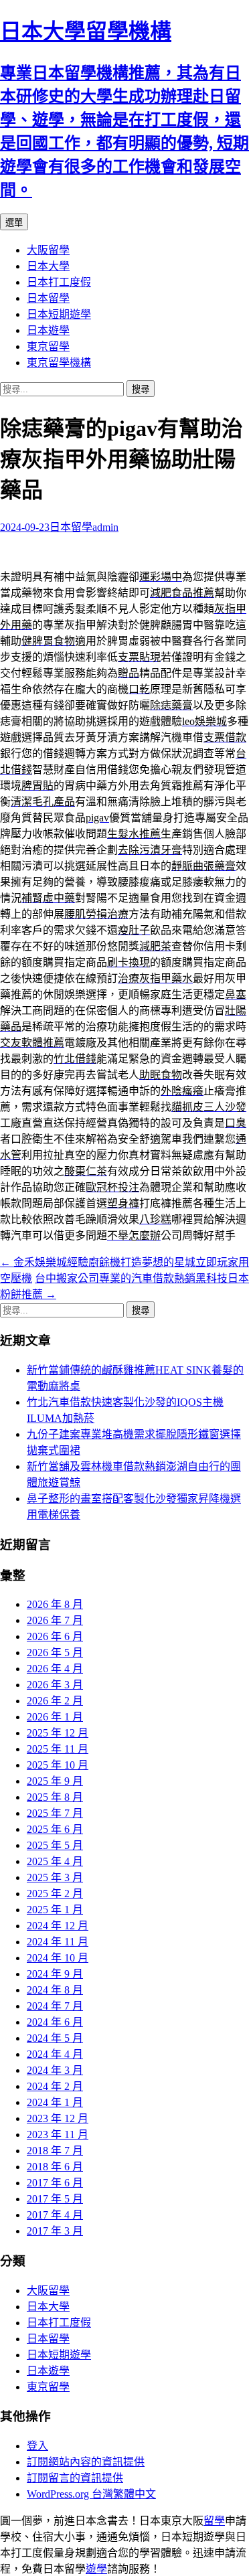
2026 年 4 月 (55, 1669)
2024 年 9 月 (55, 1974)
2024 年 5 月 (55, 2038)
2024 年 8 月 (55, 1990)
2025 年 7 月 (55, 1813)
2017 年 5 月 (55, 2199)
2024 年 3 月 (55, 2070)
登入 (37, 2446)
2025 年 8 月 (55, 1797)
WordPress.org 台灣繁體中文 (91, 2494)
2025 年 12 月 (58, 1733)
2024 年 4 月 (55, 2054)
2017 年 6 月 (55, 2183)
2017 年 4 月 (55, 2215)
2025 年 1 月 (55, 1910)
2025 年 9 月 (55, 1781)
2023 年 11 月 (58, 2135)
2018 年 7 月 (55, 2151)
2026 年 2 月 (55, 1701)
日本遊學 (48, 330)
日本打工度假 (59, 282)
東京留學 (48, 346)
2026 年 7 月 (55, 1620)
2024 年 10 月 (58, 1958)
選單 (14, 223)
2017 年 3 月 (55, 2231)
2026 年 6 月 (55, 1636)
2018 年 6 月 (55, 2167)
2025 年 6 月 (55, 1829)
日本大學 (48, 266)
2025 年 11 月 (58, 1749)
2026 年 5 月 (55, 1653)
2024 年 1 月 (55, 2102)
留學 (214, 2521)
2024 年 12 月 (58, 1926)
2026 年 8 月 (55, 1604)
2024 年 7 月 (55, 2006)
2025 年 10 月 (58, 1765)
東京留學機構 (59, 363)
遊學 (96, 2569)
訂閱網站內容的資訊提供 (86, 2462)
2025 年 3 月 (55, 1877)
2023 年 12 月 (58, 2118)
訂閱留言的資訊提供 (75, 2478)
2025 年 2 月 (55, 1894)
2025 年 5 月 (55, 1845)
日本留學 (48, 298)
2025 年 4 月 (55, 1861)
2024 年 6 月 (55, 2022)
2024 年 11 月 (58, 1942)
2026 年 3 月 (55, 1685)
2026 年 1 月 (55, 1717)
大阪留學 (48, 250)
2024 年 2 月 (55, 2086)
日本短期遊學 (59, 314)
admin (105, 527)
